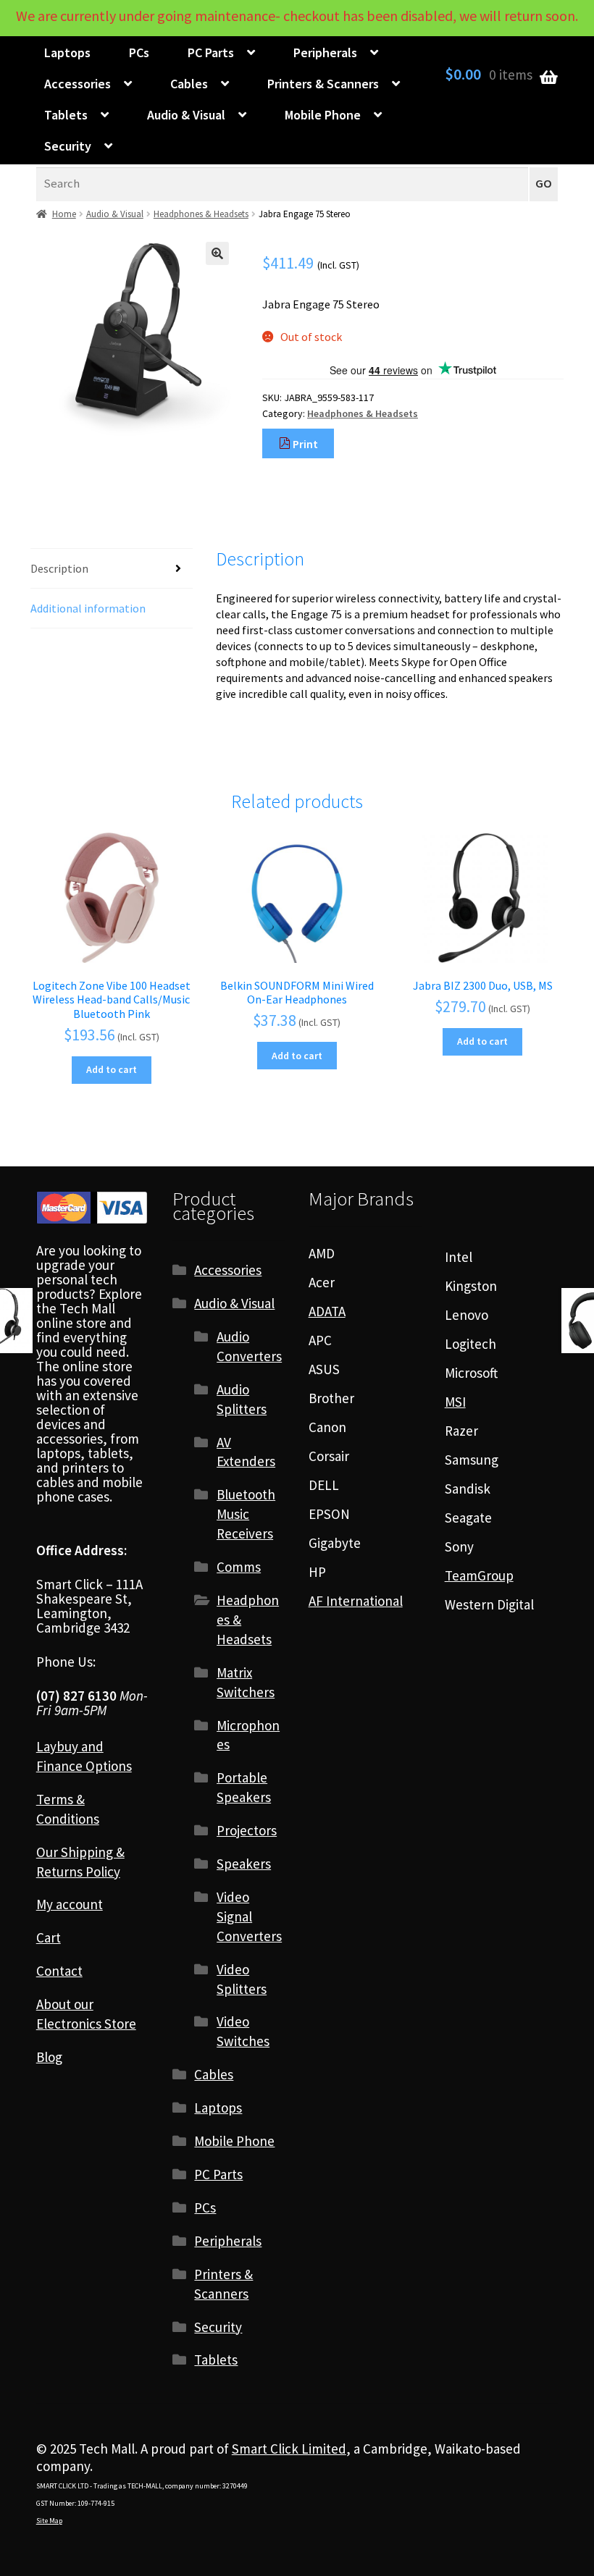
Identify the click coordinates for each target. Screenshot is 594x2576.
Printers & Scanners (323, 84)
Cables (189, 84)
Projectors (247, 1830)
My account (70, 1904)
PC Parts (211, 52)
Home (64, 214)
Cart (49, 1937)
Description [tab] (59, 568)
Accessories (78, 84)
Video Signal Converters (249, 1916)
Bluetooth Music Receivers (246, 1514)
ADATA (327, 1311)
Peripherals (325, 52)
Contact (59, 1971)
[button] (217, 253)
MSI (455, 1402)
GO (544, 184)
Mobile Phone (323, 115)
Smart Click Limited (289, 2449)
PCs (139, 52)
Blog (49, 2057)
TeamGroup (479, 1575)
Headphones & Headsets (201, 214)
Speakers (244, 1864)
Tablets (66, 115)
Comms (239, 1567)
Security (68, 146)
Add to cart (112, 1069)
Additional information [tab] (88, 608)
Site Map (49, 2521)
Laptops (67, 52)
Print (304, 444)
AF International (356, 1601)
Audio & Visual (186, 115)
